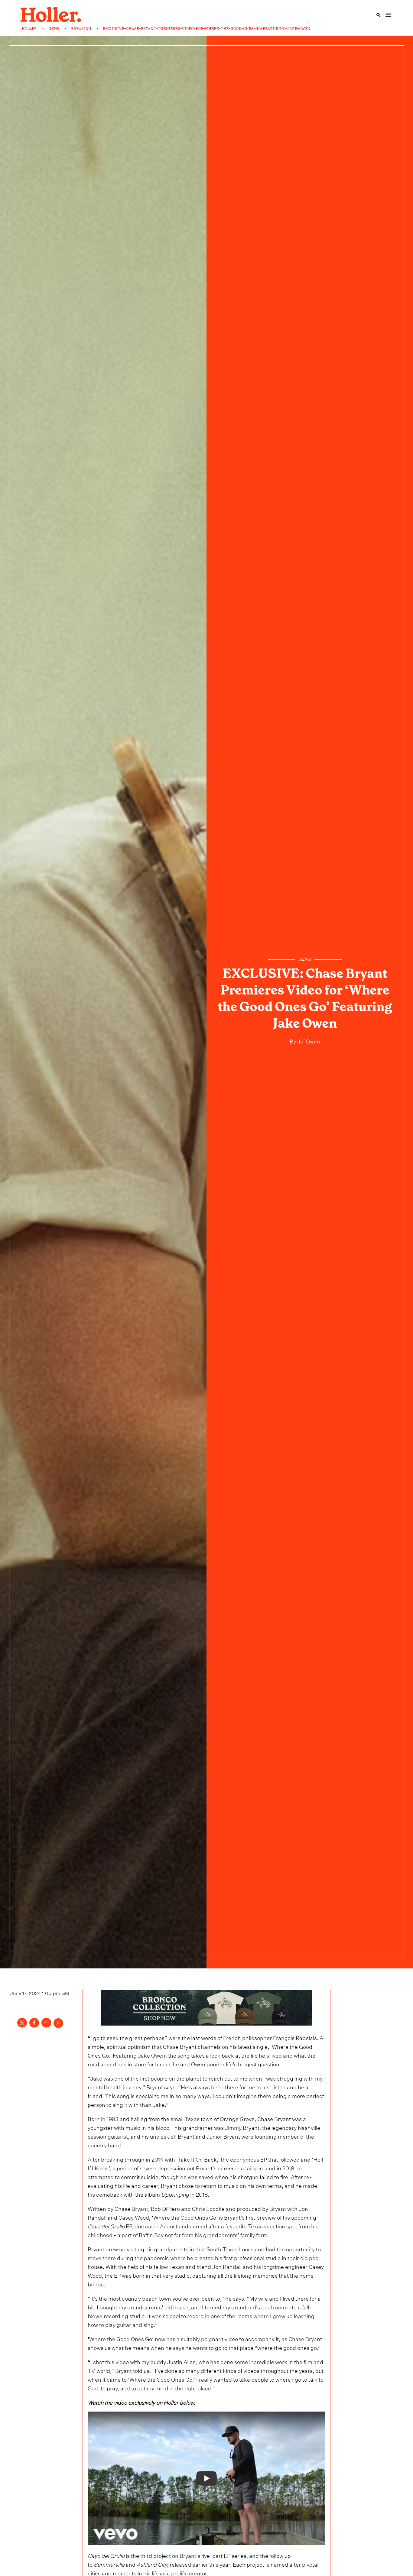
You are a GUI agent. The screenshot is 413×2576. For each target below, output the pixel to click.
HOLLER (29, 29)
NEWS (54, 29)
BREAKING (81, 29)
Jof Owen (308, 1041)
